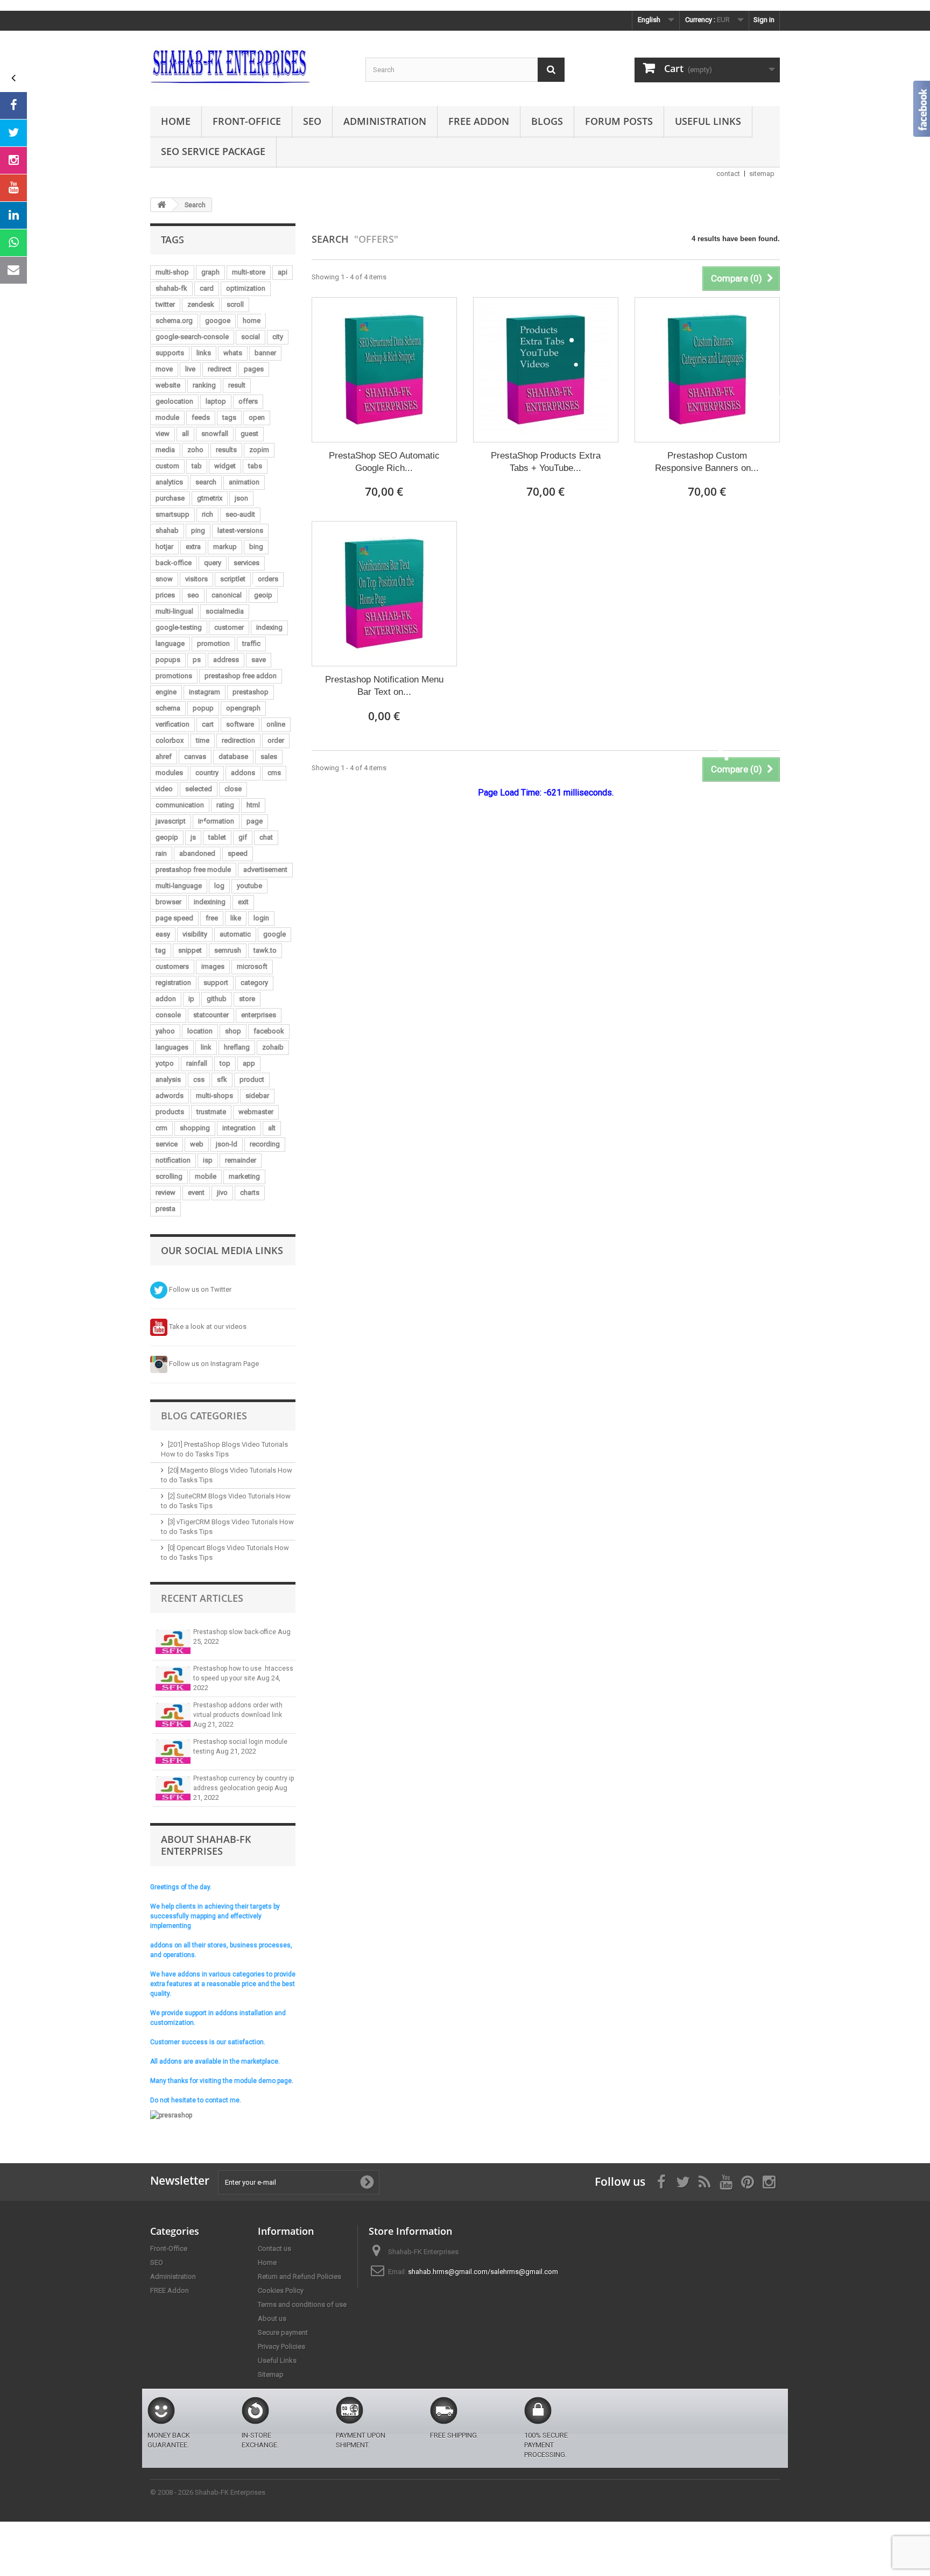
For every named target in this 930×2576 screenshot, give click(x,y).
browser (168, 902)
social (251, 337)
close (233, 789)
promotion (213, 643)
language (170, 643)
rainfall (197, 1063)
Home (176, 121)
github (217, 999)
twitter (165, 304)
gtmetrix (210, 498)
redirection (238, 740)
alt (272, 1128)
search (206, 482)
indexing (269, 627)
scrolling (169, 1176)
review (165, 1192)
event (196, 1192)
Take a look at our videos (207, 1326)
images (213, 966)
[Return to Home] (161, 205)
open (257, 417)
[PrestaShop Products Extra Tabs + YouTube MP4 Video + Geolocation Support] (546, 370)
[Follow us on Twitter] (13, 133)
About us (272, 2318)
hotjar (164, 547)
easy (163, 934)
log (219, 886)
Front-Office (247, 121)
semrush (228, 950)
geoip (263, 595)
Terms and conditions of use (302, 2304)
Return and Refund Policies (300, 2276)
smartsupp (172, 514)
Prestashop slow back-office (235, 1632)
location (200, 1031)
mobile (206, 1176)
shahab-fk (171, 288)
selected (199, 789)
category (254, 983)
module (167, 417)
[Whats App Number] (13, 243)
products (170, 1112)
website (168, 385)
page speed (174, 918)
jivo (222, 1192)
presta (165, 1209)
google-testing (179, 627)
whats (233, 353)
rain (161, 853)
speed (238, 853)
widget (225, 466)
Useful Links (708, 121)
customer (229, 627)
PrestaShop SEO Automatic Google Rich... (384, 462)
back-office (174, 563)
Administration (385, 121)
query (213, 563)
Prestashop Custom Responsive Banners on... (707, 462)
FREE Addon (479, 121)
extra (193, 547)
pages (254, 369)
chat (266, 837)
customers (172, 966)
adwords (170, 1096)
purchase (170, 498)
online (276, 724)
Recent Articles (202, 1598)
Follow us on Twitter (199, 1289)
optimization (246, 288)
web (197, 1144)
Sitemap (271, 2374)
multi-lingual (174, 611)
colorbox (170, 740)
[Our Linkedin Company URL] (13, 215)
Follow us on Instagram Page (213, 1364)
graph (210, 272)
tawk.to (265, 950)
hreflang (237, 1047)
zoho (195, 450)
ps (197, 660)
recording (265, 1144)
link (206, 1047)
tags (229, 417)
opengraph (243, 708)
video (164, 789)
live (190, 369)
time (203, 740)
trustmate (211, 1112)
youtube (249, 886)
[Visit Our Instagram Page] (13, 160)
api (283, 272)
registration (173, 983)
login (261, 918)
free (212, 918)
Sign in (764, 20)
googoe (218, 321)
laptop (216, 401)
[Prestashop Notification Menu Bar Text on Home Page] (384, 594)
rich (207, 514)
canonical (227, 595)
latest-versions (240, 530)
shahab (167, 530)
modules (169, 773)
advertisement (265, 870)
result (237, 385)
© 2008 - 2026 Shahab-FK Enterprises (208, 2492)
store (247, 999)
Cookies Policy (281, 2290)
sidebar (257, 1096)
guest (249, 434)
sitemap (762, 174)
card (207, 288)
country (207, 773)
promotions (174, 676)
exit (243, 902)
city (278, 337)
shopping (195, 1128)
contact (728, 174)
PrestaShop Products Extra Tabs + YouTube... (546, 462)
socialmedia (225, 611)
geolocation (174, 401)
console (168, 1015)
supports (170, 353)
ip (191, 999)
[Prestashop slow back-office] (173, 1642)
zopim (259, 450)
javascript (171, 821)
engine (166, 692)
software (240, 724)
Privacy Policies (281, 2346)
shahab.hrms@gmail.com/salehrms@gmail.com (483, 2272)
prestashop (251, 692)
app (249, 1063)
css (199, 1079)
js (193, 837)
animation (244, 482)
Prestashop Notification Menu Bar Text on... (384, 686)
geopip (167, 837)
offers (248, 401)
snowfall (215, 434)
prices (165, 595)
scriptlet (233, 579)
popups (168, 660)
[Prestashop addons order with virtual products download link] (173, 1715)
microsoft (252, 966)
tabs (255, 466)
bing (256, 547)
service (167, 1144)
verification (172, 724)
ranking (204, 385)
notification (173, 1160)
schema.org (174, 321)
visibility (195, 934)
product (252, 1079)
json (241, 498)
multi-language (179, 886)
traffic (251, 643)
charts (250, 1192)
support (216, 983)
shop (233, 1031)
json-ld (227, 1144)
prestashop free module (193, 870)
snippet (190, 950)
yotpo (165, 1063)
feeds (201, 417)
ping (198, 530)
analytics (169, 482)
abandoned (197, 853)
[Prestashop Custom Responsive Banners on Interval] (707, 370)
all (185, 434)
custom (167, 466)
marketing (244, 1176)
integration (239, 1128)
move (164, 369)
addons (243, 773)
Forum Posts (619, 121)
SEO (312, 121)
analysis (168, 1079)
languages (172, 1047)
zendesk (201, 304)
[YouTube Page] (13, 188)
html (253, 805)
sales (269, 756)
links (204, 353)
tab (197, 466)
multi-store (249, 272)
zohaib (273, 1047)
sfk (222, 1079)
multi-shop (172, 272)
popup (203, 708)
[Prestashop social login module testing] (173, 1752)
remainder (241, 1160)
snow (164, 579)
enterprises (259, 1015)
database (233, 756)
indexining (210, 902)
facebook (269, 1031)
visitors (196, 579)
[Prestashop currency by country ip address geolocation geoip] (173, 1788)
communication (180, 805)
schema (168, 708)
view (163, 434)
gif (243, 837)
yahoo (165, 1031)
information (216, 821)
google (274, 934)
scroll (235, 304)
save (259, 660)
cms (274, 773)
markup (225, 547)
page (255, 821)
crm (161, 1128)
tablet (217, 837)
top (225, 1063)
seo (193, 595)
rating (225, 805)
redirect (220, 369)
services (246, 563)
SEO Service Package (213, 151)
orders (268, 579)
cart (208, 724)
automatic (235, 934)
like (236, 918)
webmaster (256, 1112)
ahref (164, 756)
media (165, 450)
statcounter (211, 1015)
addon (166, 999)
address (226, 660)
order (276, 740)
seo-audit (240, 514)
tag (161, 950)
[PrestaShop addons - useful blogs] (250, 66)
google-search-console (192, 337)
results (226, 450)
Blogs (547, 121)
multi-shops (214, 1096)
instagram (205, 692)
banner (265, 353)
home (252, 321)
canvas (195, 756)
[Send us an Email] (13, 270)
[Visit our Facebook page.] (13, 105)
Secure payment (283, 2332)
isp (208, 1160)
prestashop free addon (241, 676)
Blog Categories (204, 1416)
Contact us (274, 2248)
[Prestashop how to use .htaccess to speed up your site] (173, 1678)
